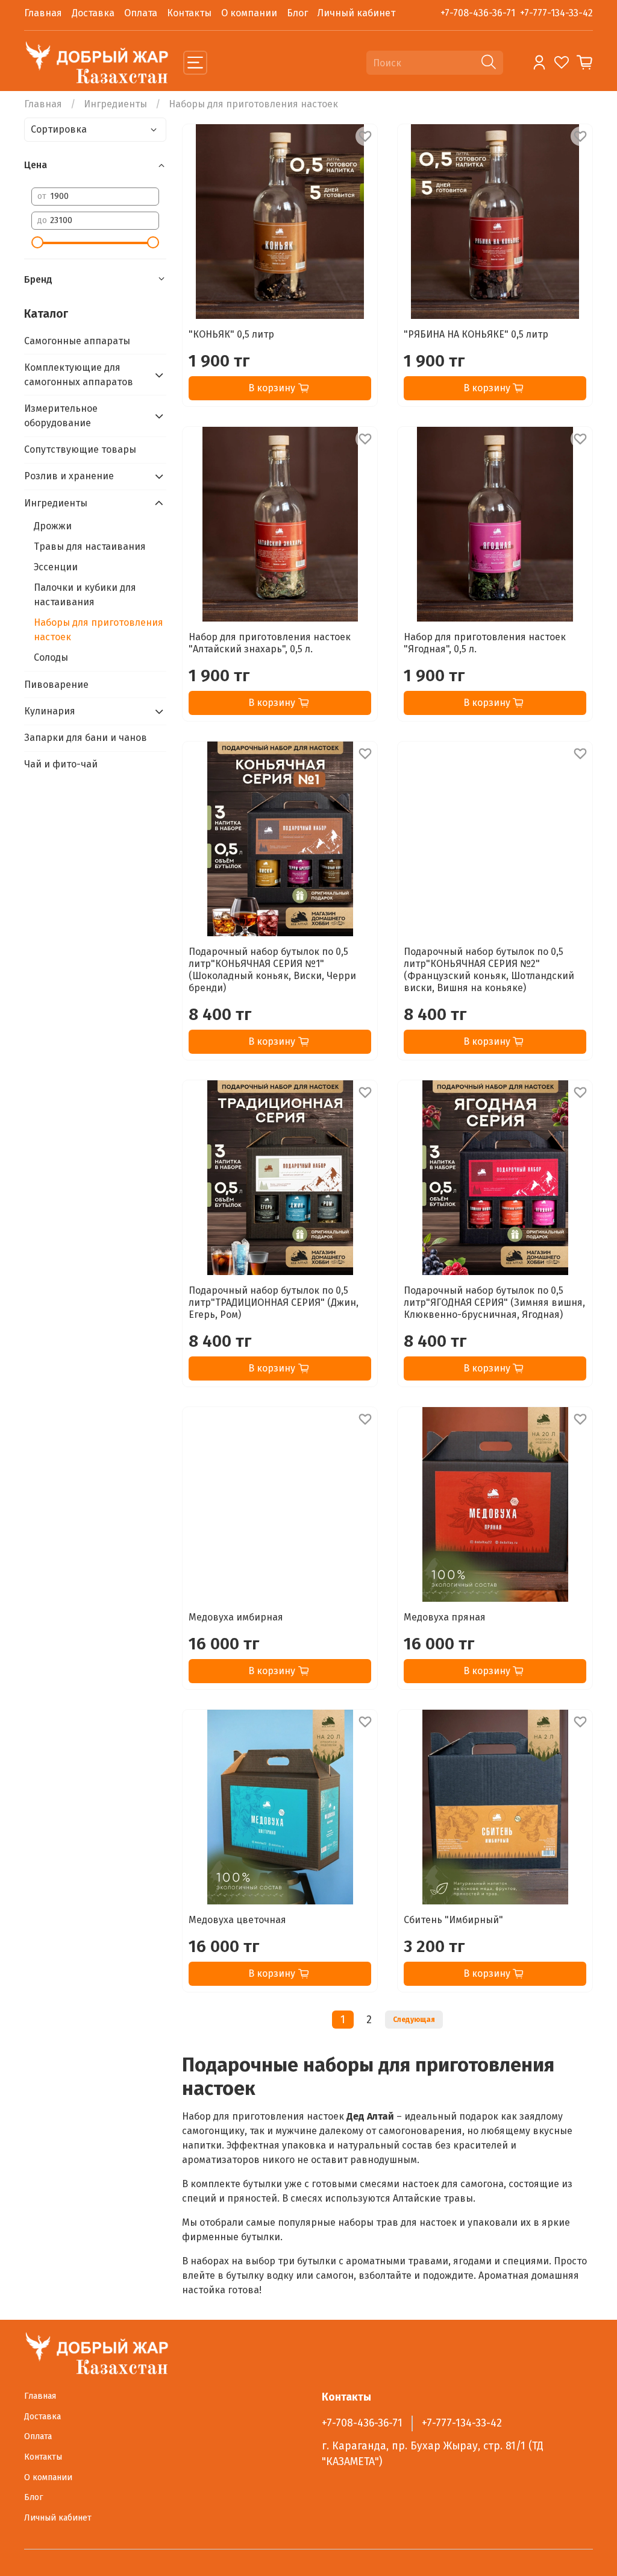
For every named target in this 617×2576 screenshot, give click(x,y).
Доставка (93, 13)
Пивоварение (56, 685)
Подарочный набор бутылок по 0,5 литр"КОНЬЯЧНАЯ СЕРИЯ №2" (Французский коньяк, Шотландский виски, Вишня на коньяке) (489, 970)
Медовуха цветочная (237, 1920)
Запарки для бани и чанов (86, 738)
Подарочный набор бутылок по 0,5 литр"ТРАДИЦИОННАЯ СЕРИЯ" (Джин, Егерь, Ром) (274, 1302)
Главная (43, 13)
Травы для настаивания (90, 546)
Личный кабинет (356, 13)
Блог (297, 13)
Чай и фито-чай (61, 764)
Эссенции (56, 567)
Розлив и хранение (69, 476)
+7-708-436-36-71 (478, 13)
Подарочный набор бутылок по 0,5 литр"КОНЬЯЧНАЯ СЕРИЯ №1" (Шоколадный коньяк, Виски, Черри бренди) (272, 970)
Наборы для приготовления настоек (99, 630)
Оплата (141, 13)
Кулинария (50, 711)
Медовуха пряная (445, 1617)
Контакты (189, 13)
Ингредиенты (115, 104)
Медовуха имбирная (236, 1617)
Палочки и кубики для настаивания (85, 595)
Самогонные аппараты (77, 341)
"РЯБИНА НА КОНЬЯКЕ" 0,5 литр (476, 334)
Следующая (414, 2020)
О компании (249, 13)
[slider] (37, 242)
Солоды (51, 657)
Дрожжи (53, 526)
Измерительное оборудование (61, 416)
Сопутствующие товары (80, 449)
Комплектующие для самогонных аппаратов (79, 375)
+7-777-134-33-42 (556, 13)
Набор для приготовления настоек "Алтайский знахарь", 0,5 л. (270, 643)
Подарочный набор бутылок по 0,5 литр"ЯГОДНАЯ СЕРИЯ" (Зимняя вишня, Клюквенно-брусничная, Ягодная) (494, 1302)
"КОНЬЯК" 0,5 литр (231, 334)
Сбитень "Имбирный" (453, 1920)
